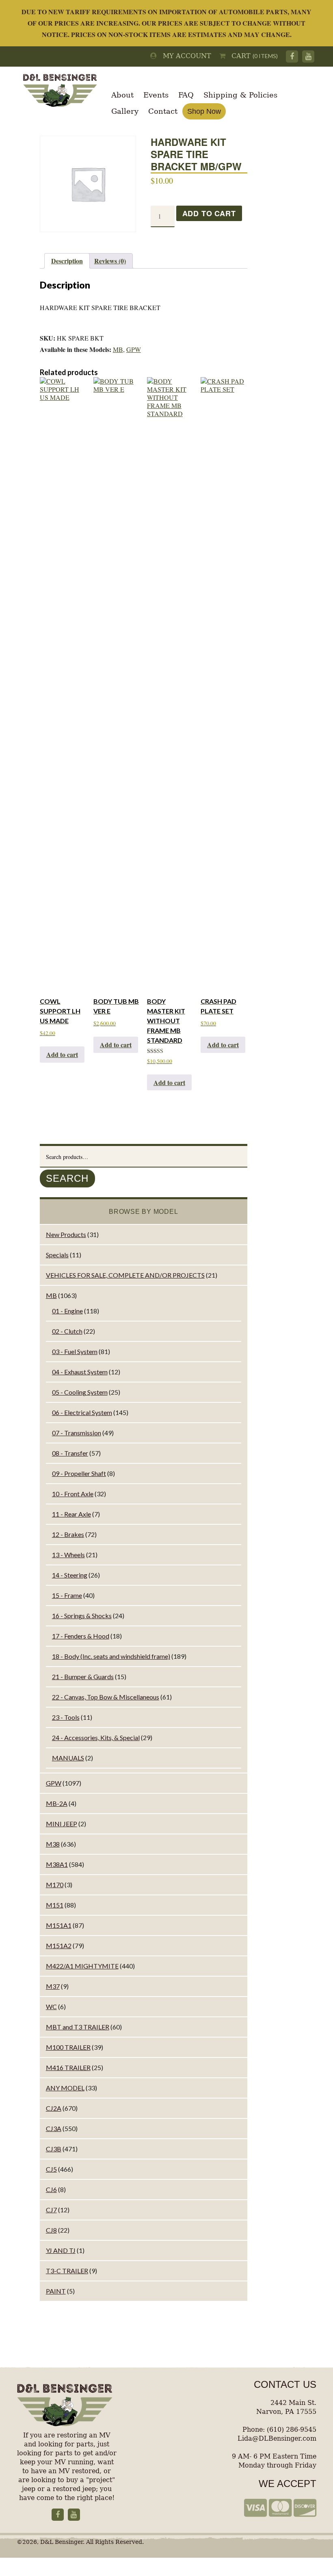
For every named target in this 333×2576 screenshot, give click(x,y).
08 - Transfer (70, 1453)
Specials (57, 1255)
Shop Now (204, 111)
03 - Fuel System (75, 1351)
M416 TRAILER (68, 2067)
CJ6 (51, 2189)
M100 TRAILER (68, 2047)
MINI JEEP (62, 1824)
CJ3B (54, 2149)
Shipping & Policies (240, 95)
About (122, 95)
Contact (163, 111)
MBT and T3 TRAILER (78, 2027)
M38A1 (57, 1864)
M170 (55, 1885)
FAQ (186, 95)
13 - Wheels (68, 1555)
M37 (53, 1986)
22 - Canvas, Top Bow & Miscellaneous (106, 1697)
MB (118, 349)
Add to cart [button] (62, 1054)
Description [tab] (67, 261)
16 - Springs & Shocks (82, 1616)
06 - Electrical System (82, 1412)
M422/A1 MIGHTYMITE (82, 1966)
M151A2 (59, 1946)
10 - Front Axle (73, 1494)
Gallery (125, 111)
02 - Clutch (67, 1331)
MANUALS (68, 1758)
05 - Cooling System (80, 1392)
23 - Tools (66, 1717)
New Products (66, 1234)
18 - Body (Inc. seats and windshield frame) (111, 1656)
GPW (134, 349)
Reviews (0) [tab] (110, 261)
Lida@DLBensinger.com (277, 2438)
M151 (55, 1905)
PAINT (56, 2291)
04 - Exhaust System (80, 1372)
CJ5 (51, 2169)
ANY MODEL (65, 2088)
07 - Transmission (77, 1433)
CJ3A (54, 2128)
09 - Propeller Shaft (79, 1473)
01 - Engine (67, 1311)
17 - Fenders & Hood (81, 1636)
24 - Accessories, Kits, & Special (96, 1737)
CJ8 (51, 2230)
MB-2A (57, 1803)
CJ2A (54, 2108)
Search (67, 1178)
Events (156, 95)
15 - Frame (67, 1595)
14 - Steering (70, 1575)
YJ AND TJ (61, 2250)
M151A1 (59, 1925)
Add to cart (209, 213)
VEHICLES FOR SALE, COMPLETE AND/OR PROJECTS (125, 1275)
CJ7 (51, 2210)
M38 (53, 1844)
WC (51, 2006)
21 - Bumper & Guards (83, 1676)
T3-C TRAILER (67, 2271)
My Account (184, 56)
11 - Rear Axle (71, 1514)
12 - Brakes (68, 1534)
